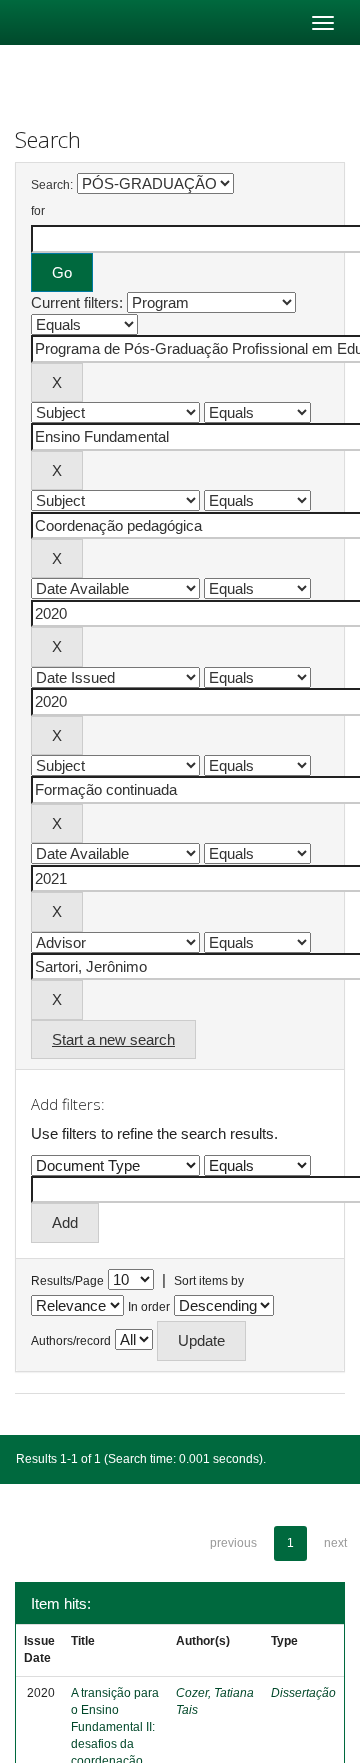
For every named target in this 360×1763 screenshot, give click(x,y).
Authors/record (71, 1341)
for (38, 211)
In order (149, 1307)
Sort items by (209, 1281)
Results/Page (67, 1281)
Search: (52, 185)
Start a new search (113, 1039)
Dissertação (303, 1693)
